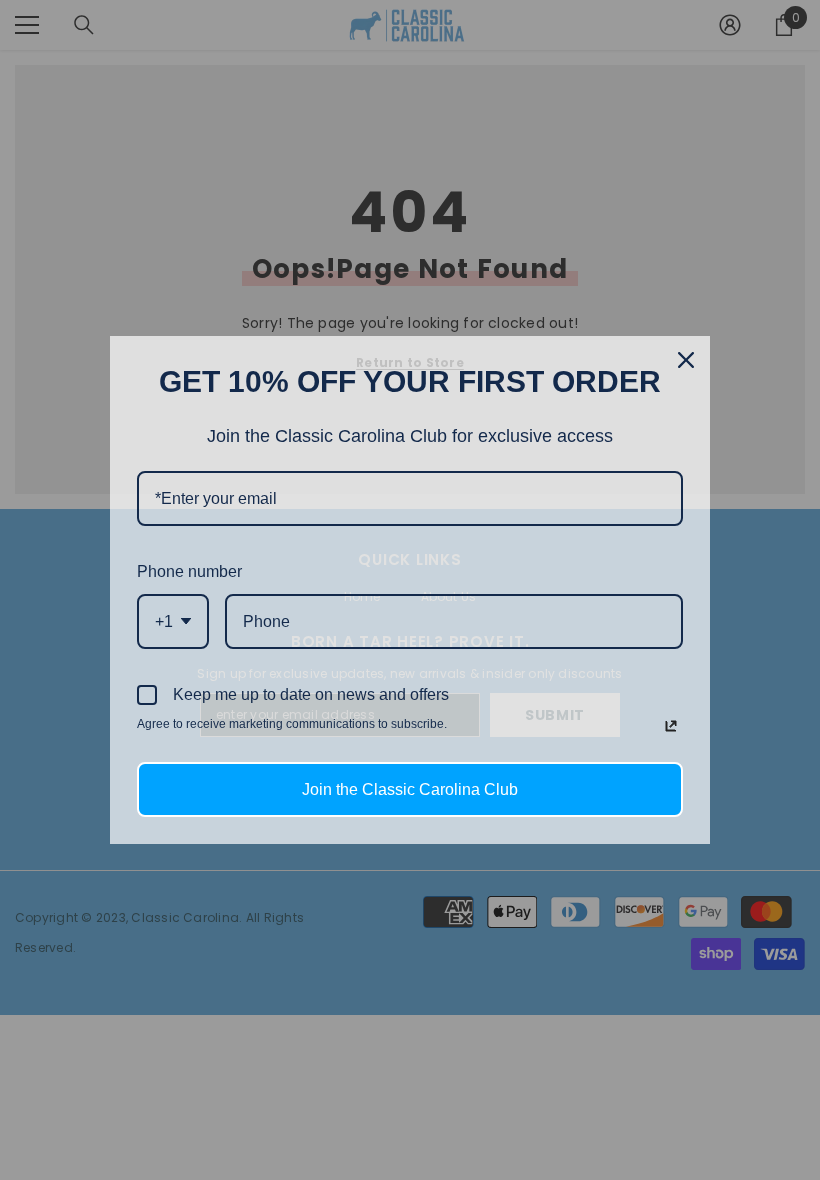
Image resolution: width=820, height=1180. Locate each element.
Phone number (189, 571)
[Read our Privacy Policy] (671, 726)
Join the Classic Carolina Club (410, 789)
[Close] (686, 360)
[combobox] (173, 621)
